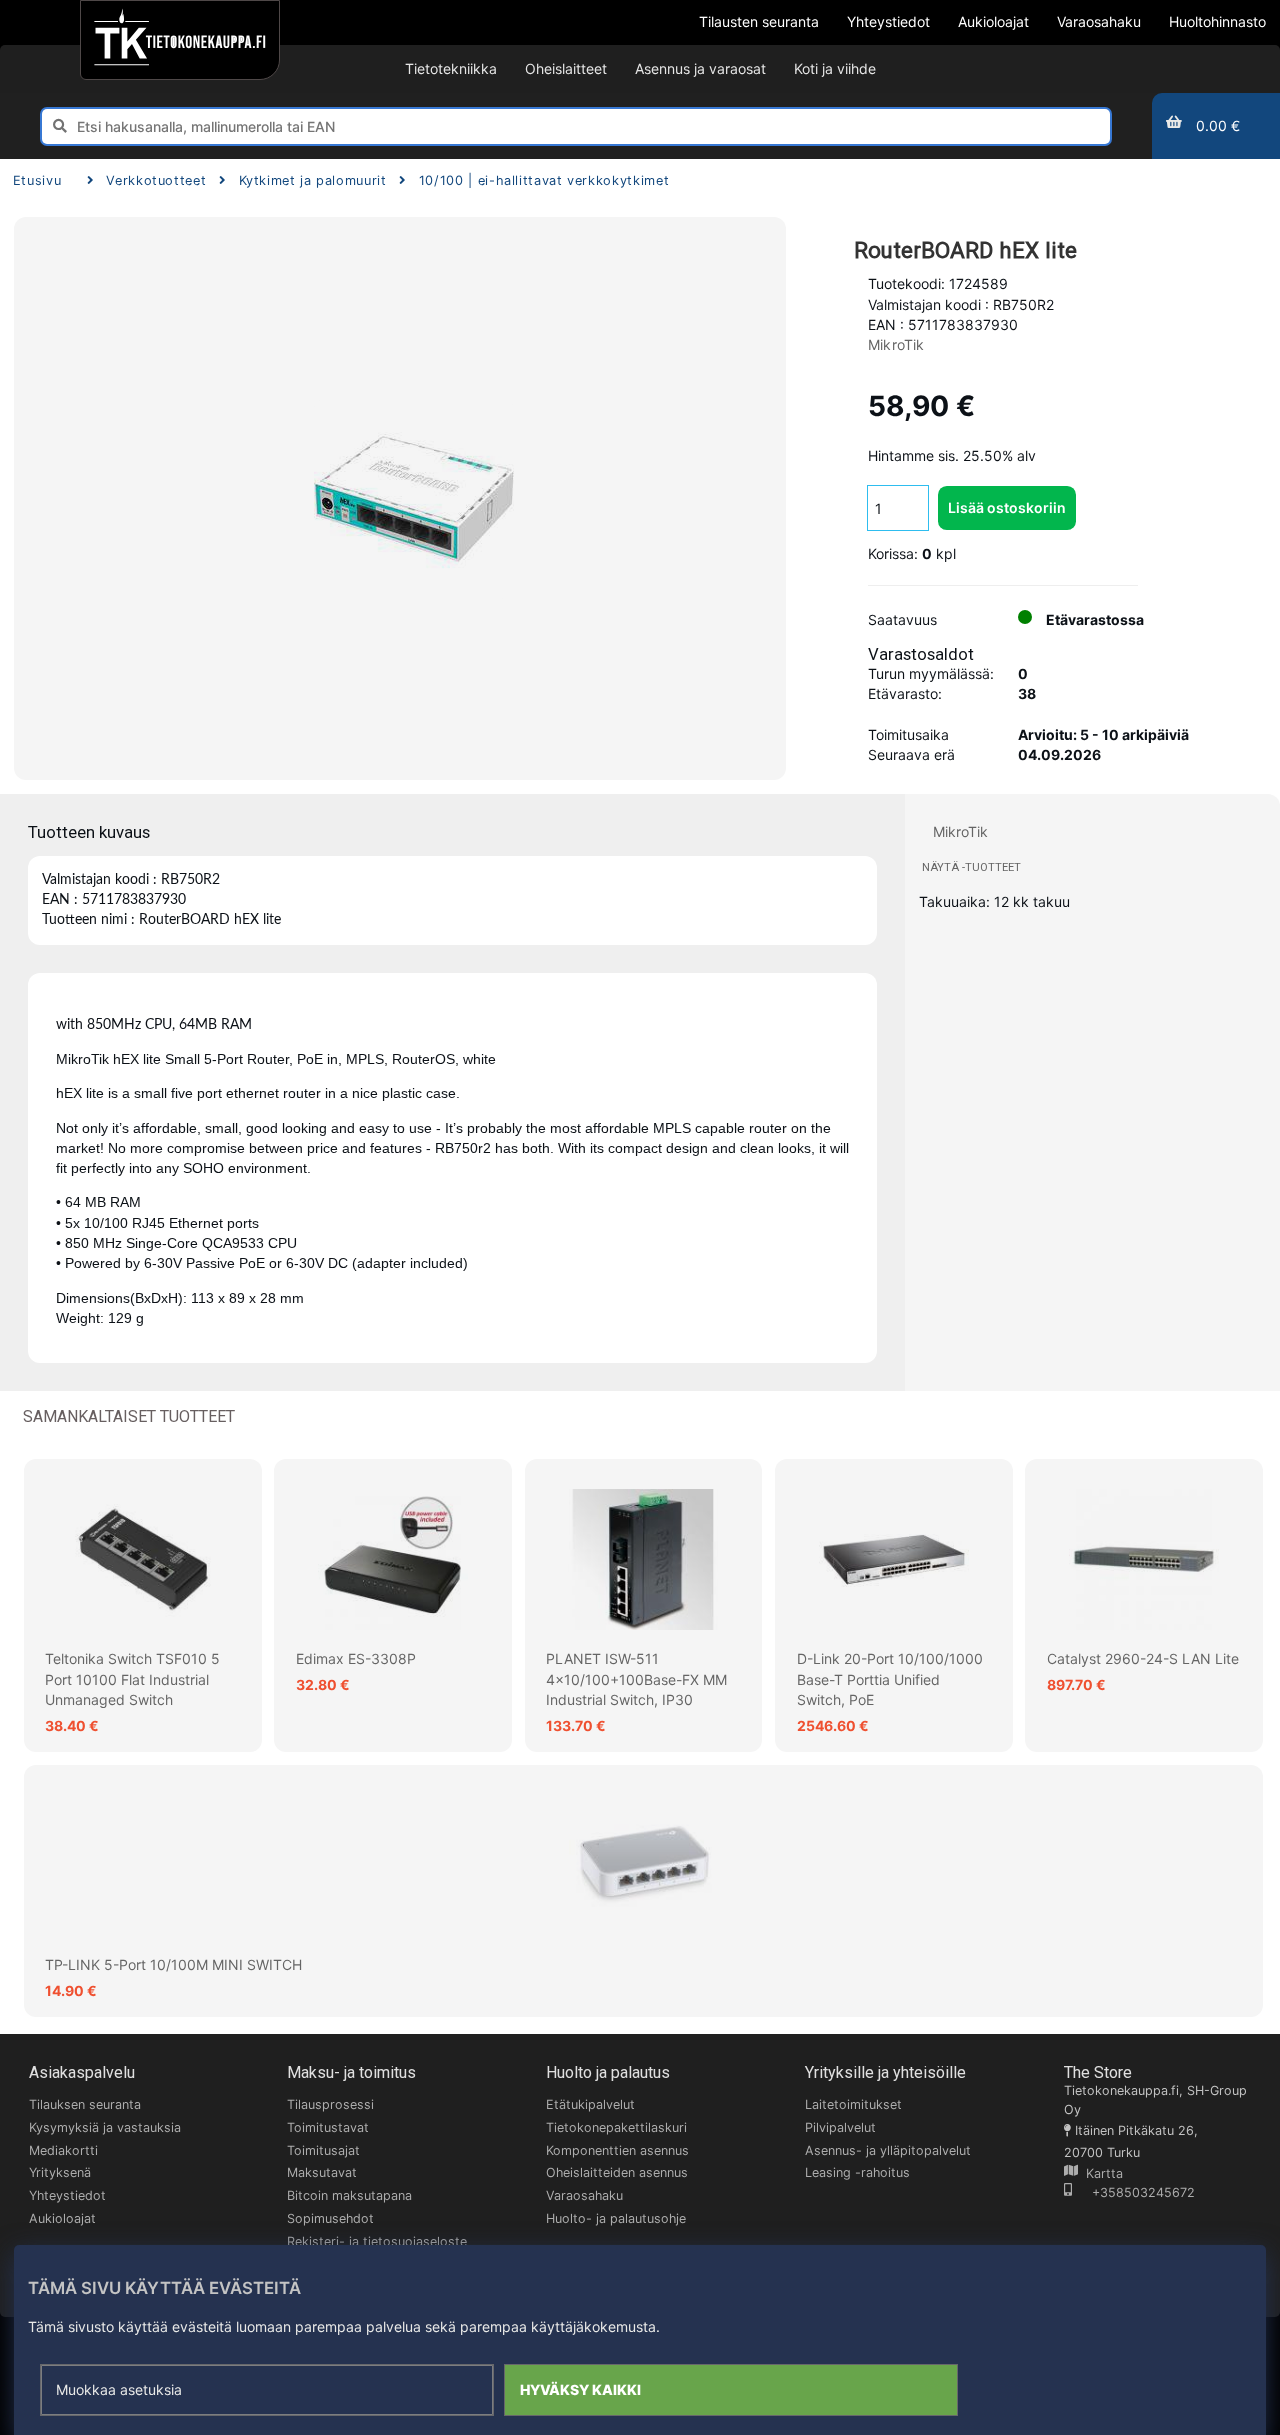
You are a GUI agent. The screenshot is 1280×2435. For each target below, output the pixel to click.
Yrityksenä (60, 2172)
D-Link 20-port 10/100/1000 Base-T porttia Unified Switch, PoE (890, 1679)
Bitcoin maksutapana (349, 2195)
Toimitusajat (323, 2150)
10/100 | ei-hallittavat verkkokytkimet (544, 180)
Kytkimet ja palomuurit (312, 180)
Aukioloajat (62, 2218)
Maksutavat (322, 2172)
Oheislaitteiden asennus (617, 2172)
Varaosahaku (584, 2195)
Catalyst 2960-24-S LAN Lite (1143, 1658)
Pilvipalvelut (840, 2127)
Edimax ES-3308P (356, 1658)
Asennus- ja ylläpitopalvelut (888, 2150)
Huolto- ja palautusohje (616, 2218)
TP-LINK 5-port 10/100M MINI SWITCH (173, 1964)
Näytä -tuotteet (971, 867)
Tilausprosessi (330, 2104)
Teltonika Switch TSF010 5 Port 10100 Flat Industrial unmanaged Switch (132, 1679)
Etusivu (37, 180)
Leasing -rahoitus (857, 2172)
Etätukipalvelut (590, 2104)
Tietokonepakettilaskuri (616, 2127)
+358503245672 (1133, 2192)
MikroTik (896, 344)
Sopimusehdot (330, 2218)
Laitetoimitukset (853, 2104)
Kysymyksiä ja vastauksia (105, 2127)
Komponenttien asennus (617, 2150)
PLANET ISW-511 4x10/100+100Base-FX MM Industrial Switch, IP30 (636, 1679)
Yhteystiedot (67, 2195)
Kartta (1100, 2173)
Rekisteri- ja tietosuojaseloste (377, 2241)
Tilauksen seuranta (85, 2104)
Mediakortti (63, 2150)
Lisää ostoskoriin (1007, 507)
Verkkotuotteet (156, 180)
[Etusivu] (179, 40)
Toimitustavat (328, 2127)
